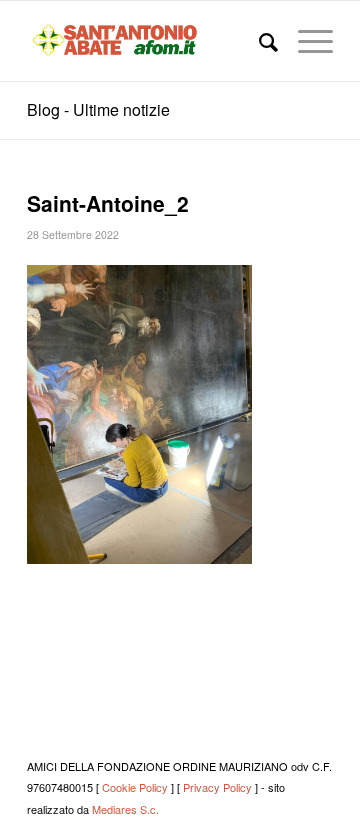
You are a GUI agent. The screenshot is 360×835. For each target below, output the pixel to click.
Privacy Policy (217, 787)
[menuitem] (258, 41)
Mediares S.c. (125, 809)
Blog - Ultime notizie (98, 109)
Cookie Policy (135, 787)
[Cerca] (258, 41)
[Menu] (305, 41)
